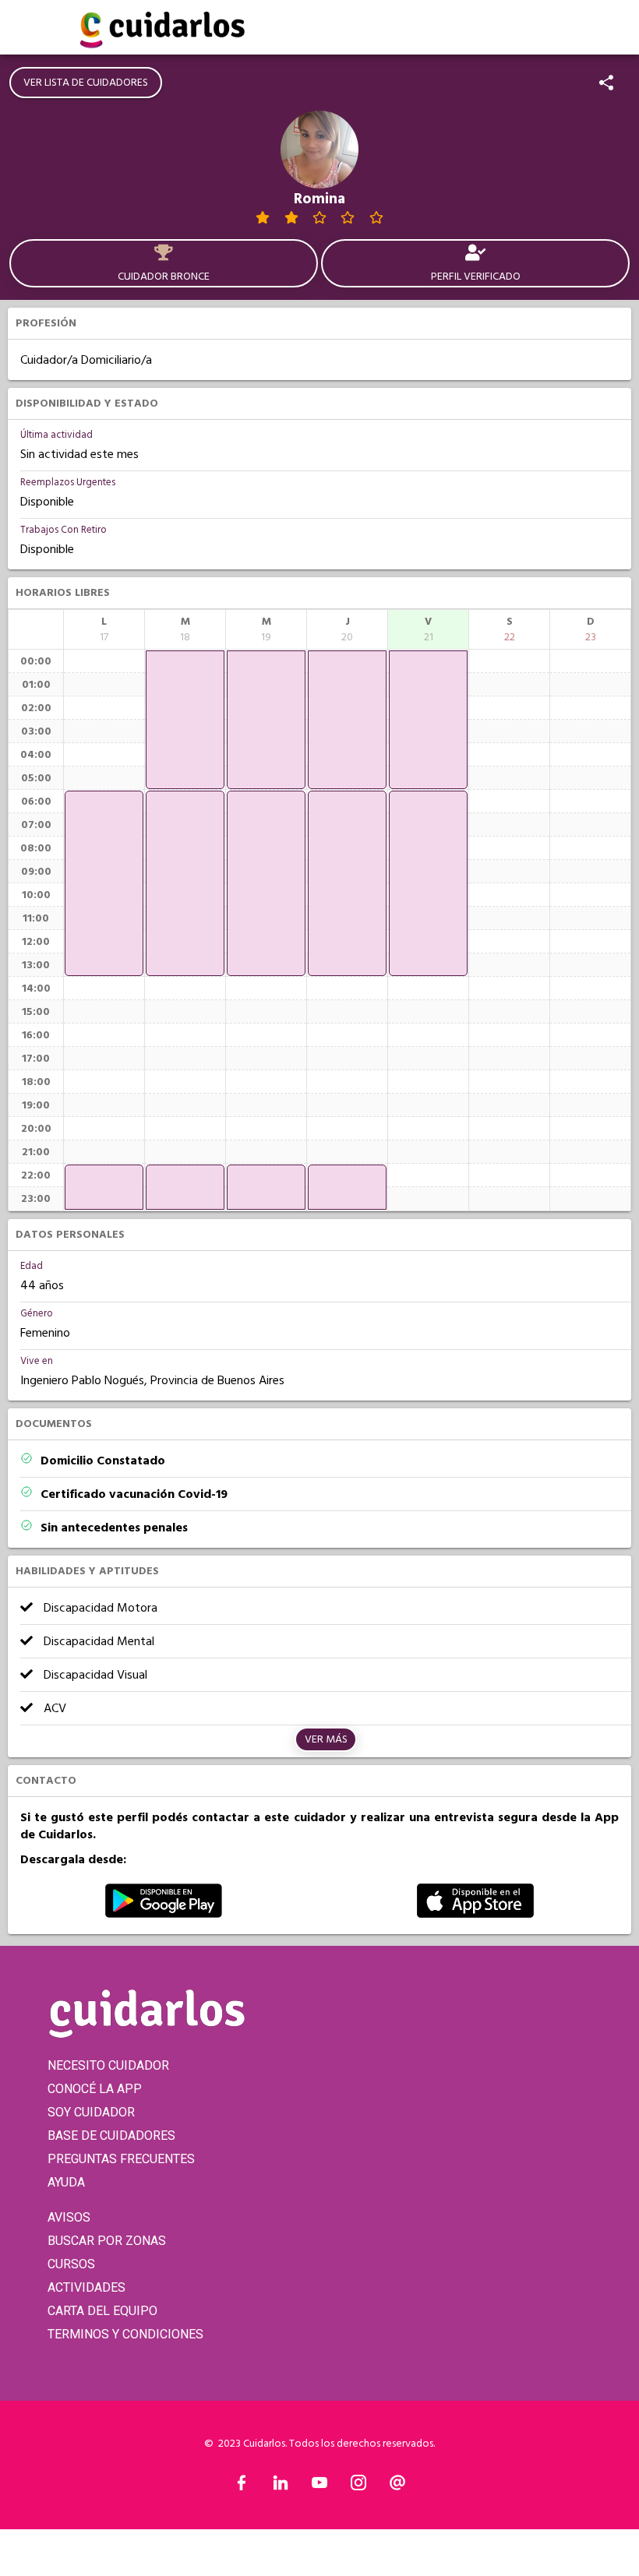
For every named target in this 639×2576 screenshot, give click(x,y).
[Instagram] (358, 2486)
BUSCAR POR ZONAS (107, 2241)
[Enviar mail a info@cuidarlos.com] (397, 2486)
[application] (104, 883)
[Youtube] (319, 2486)
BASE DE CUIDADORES (111, 2136)
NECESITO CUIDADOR (108, 2065)
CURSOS (71, 2264)
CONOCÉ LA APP (95, 2089)
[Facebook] (242, 2486)
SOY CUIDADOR (91, 2112)
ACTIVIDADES (86, 2287)
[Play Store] (164, 1914)
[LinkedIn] (281, 2486)
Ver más (326, 1739)
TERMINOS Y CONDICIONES (125, 2334)
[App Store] (475, 1914)
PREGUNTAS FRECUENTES (121, 2159)
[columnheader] (104, 629)
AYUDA (66, 2182)
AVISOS (69, 2217)
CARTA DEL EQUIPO (102, 2311)
